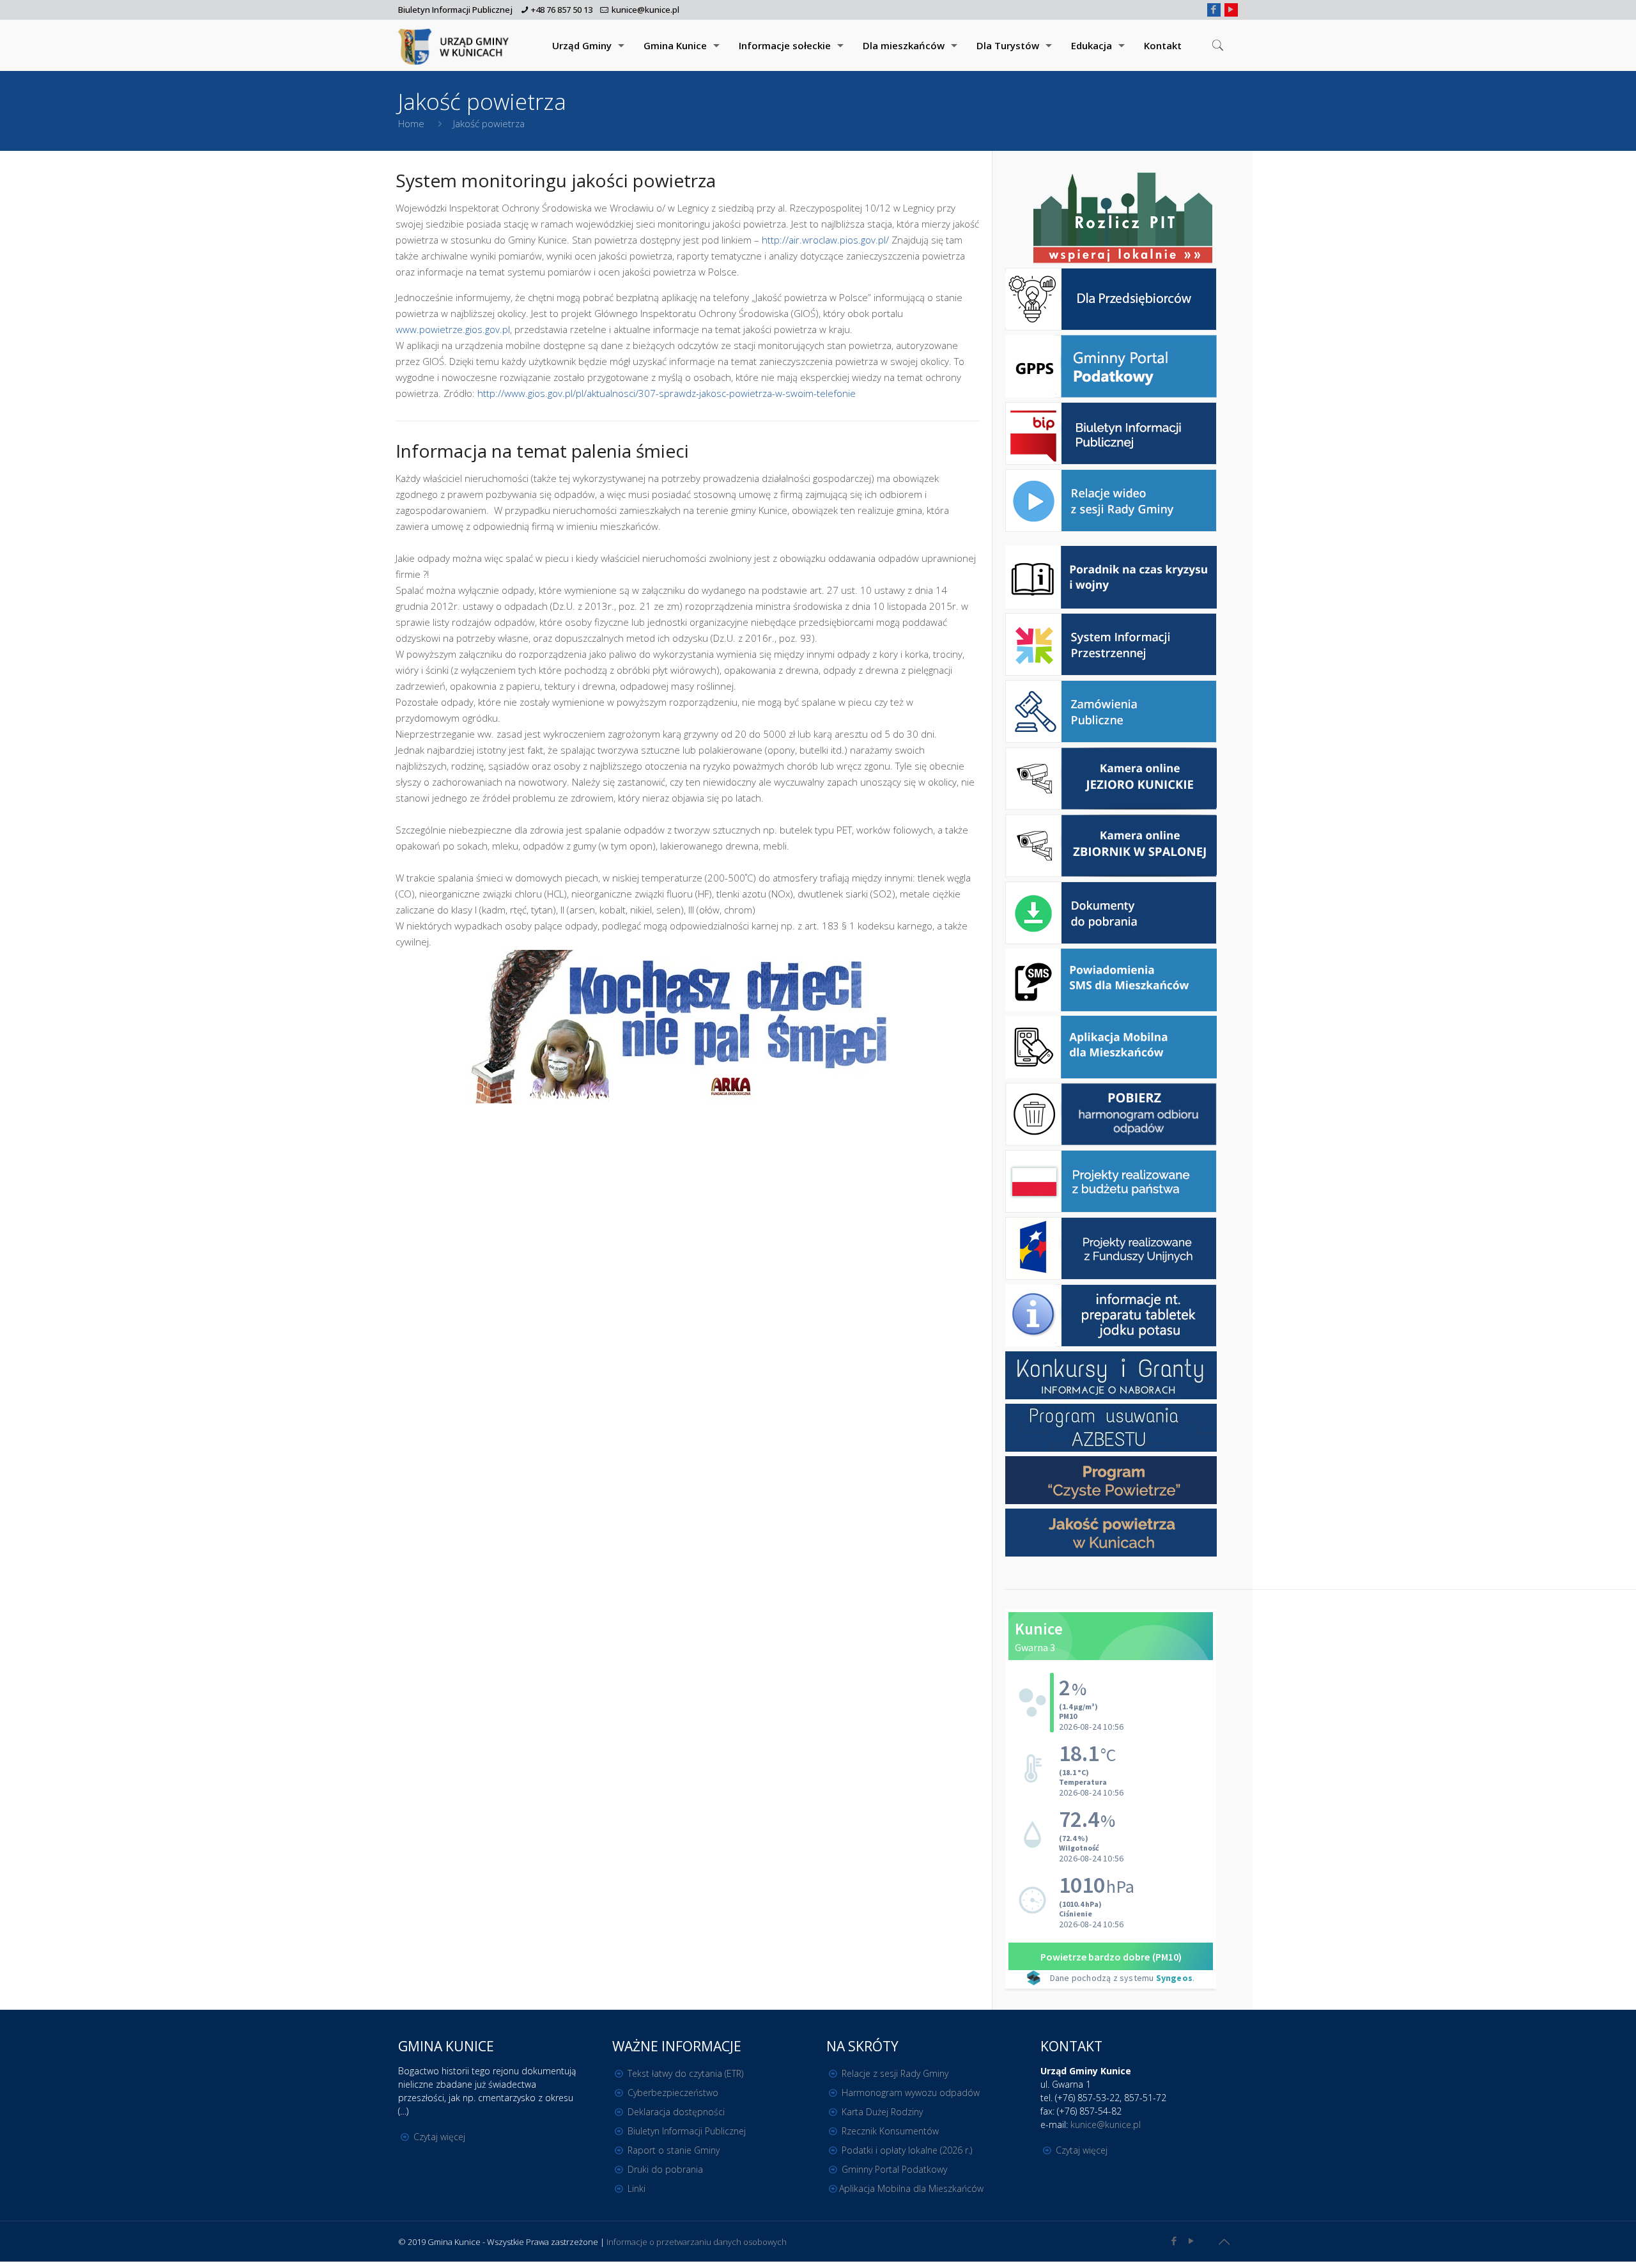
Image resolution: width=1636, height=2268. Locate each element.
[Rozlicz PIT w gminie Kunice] (1123, 219)
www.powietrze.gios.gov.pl (453, 329)
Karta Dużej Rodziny (882, 2112)
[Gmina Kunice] (456, 45)
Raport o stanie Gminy (674, 2150)
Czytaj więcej (439, 2137)
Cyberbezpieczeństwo (673, 2093)
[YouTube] (1231, 9)
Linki (637, 2188)
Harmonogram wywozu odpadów (911, 2093)
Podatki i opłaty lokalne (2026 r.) (907, 2150)
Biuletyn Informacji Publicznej (455, 10)
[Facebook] (1214, 9)
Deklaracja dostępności (676, 2112)
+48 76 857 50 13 (562, 10)
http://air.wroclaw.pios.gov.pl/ (825, 240)
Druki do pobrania (665, 2169)
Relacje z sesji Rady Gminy (895, 2073)
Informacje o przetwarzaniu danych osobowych (697, 2242)
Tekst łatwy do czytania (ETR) (685, 2073)
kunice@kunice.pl (645, 10)
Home (411, 123)
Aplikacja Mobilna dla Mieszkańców (911, 2188)
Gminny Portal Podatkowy (894, 2169)
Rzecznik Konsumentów (890, 2131)
